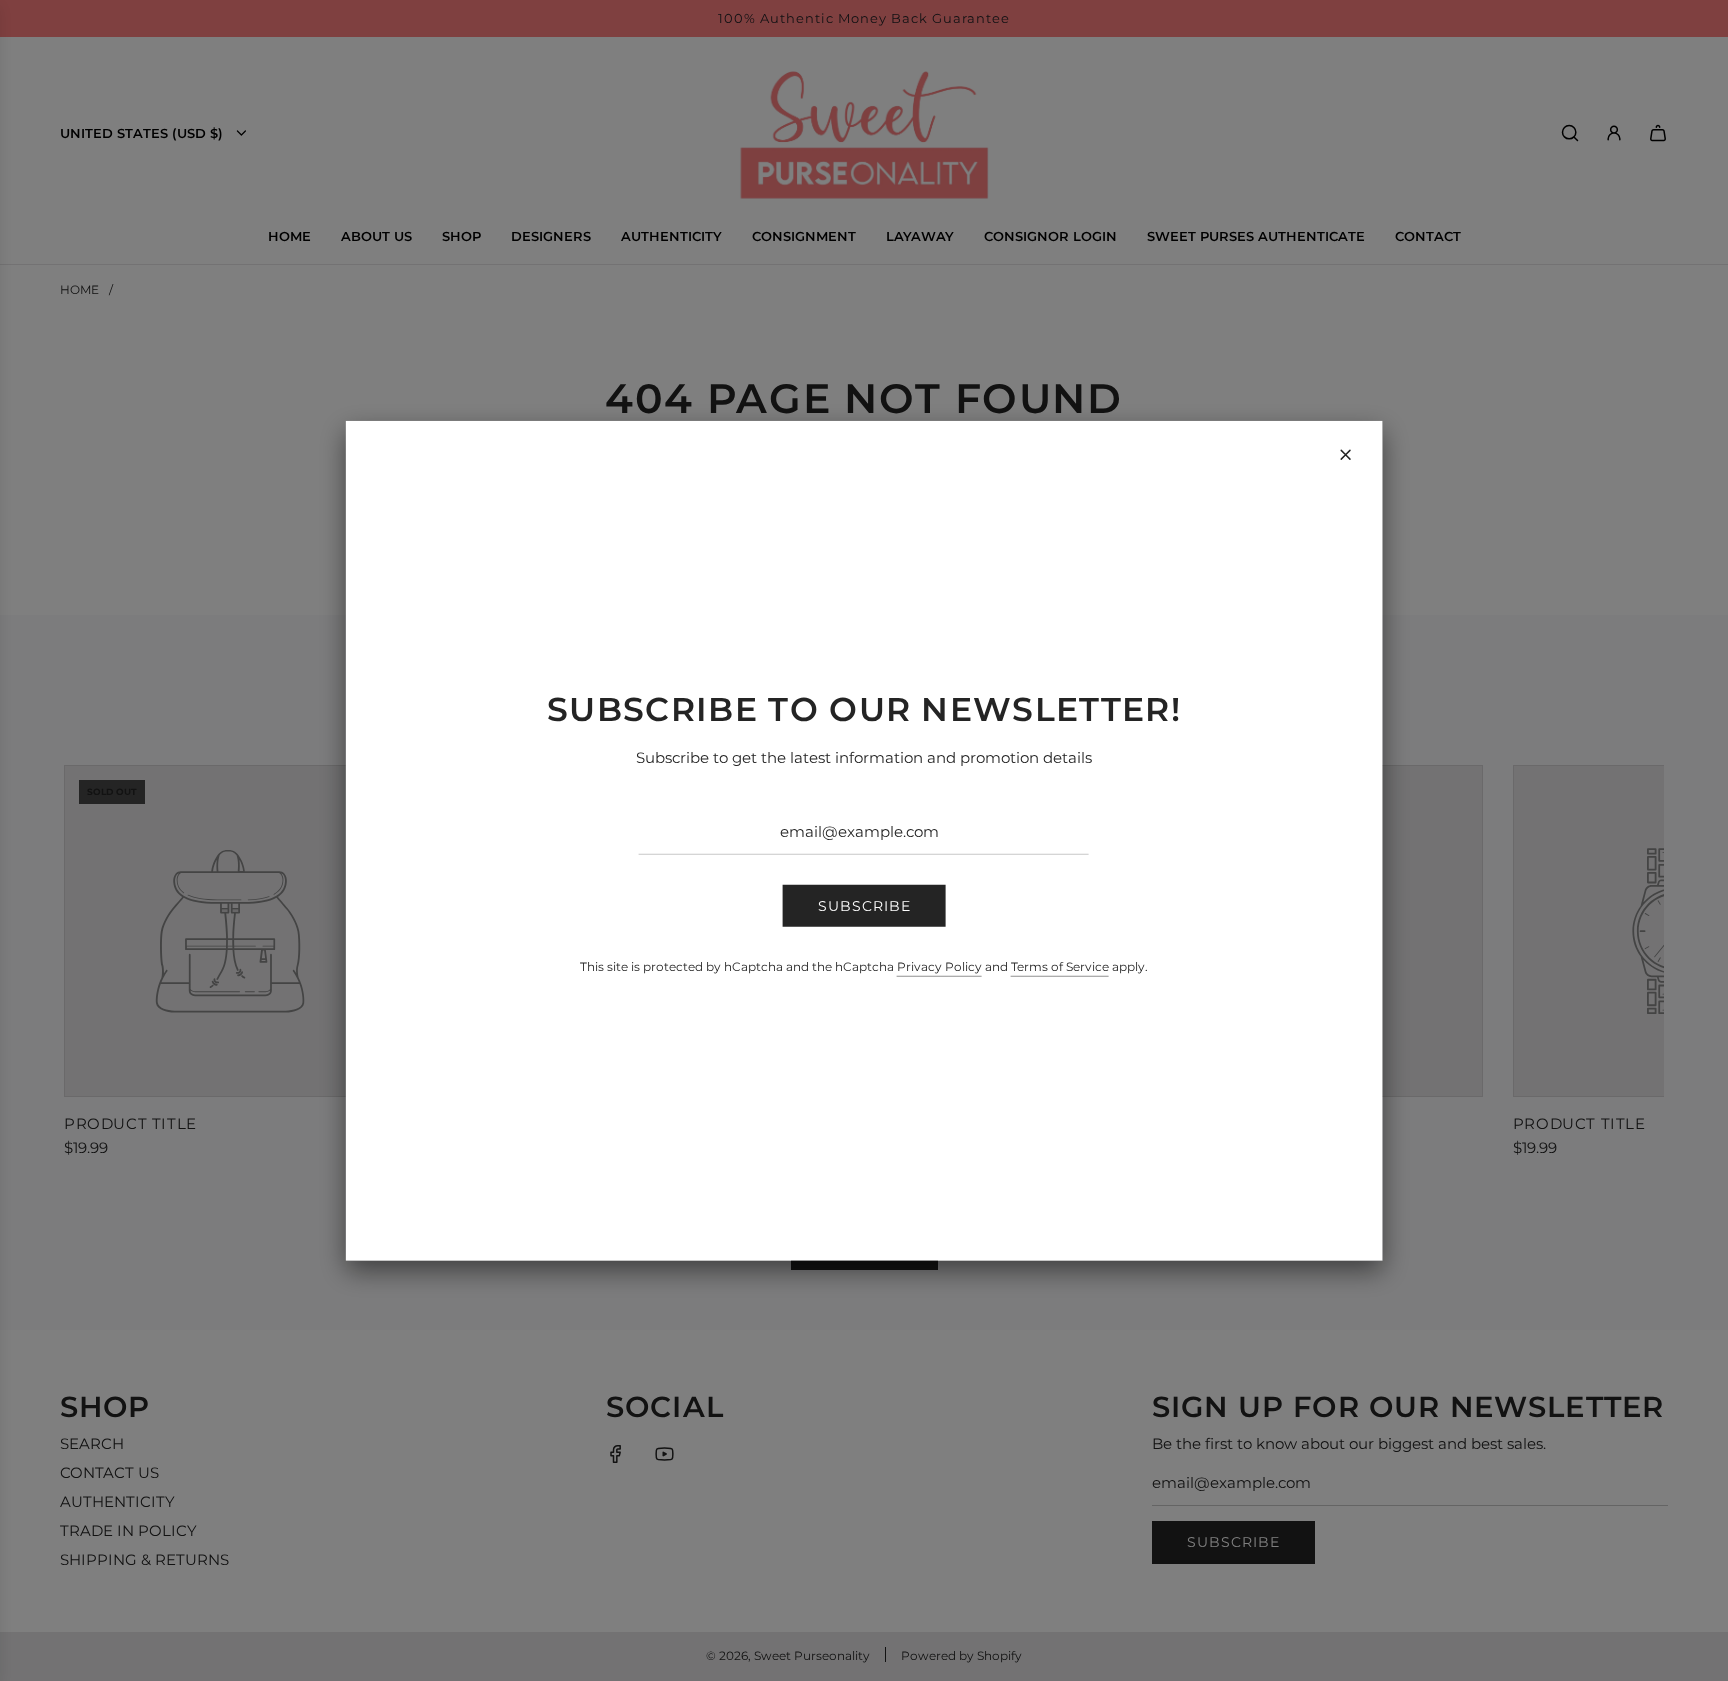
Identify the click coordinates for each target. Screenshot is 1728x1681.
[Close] (1345, 454)
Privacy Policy (939, 966)
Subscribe (864, 906)
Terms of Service (1060, 966)
